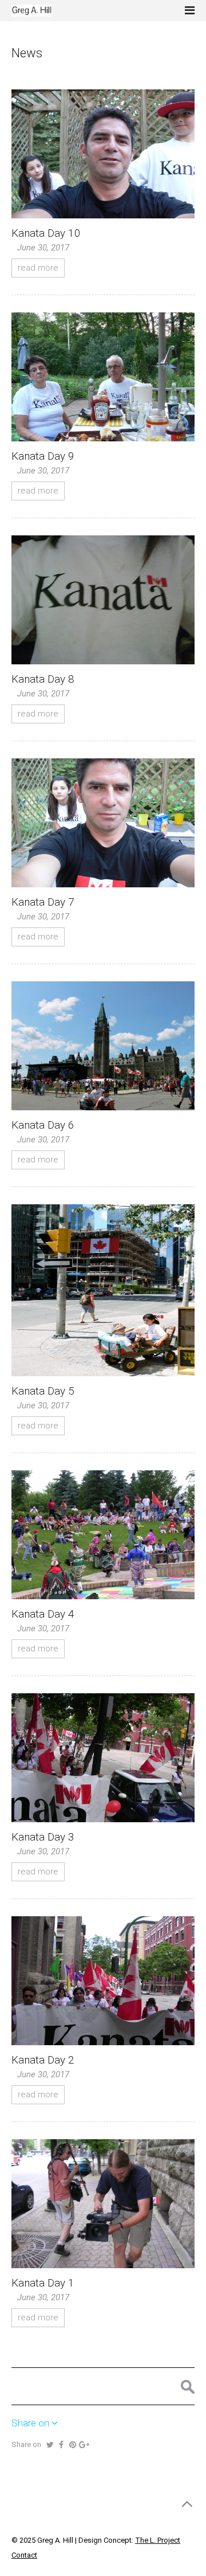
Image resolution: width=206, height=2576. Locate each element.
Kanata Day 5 (43, 1391)
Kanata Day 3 (43, 1837)
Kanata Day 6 (43, 1125)
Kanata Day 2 (43, 2060)
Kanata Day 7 (43, 902)
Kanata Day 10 (46, 233)
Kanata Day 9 (43, 456)
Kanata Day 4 (43, 1614)
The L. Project (158, 2540)
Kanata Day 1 (43, 2283)
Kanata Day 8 (43, 679)
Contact (24, 2555)
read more (38, 268)
